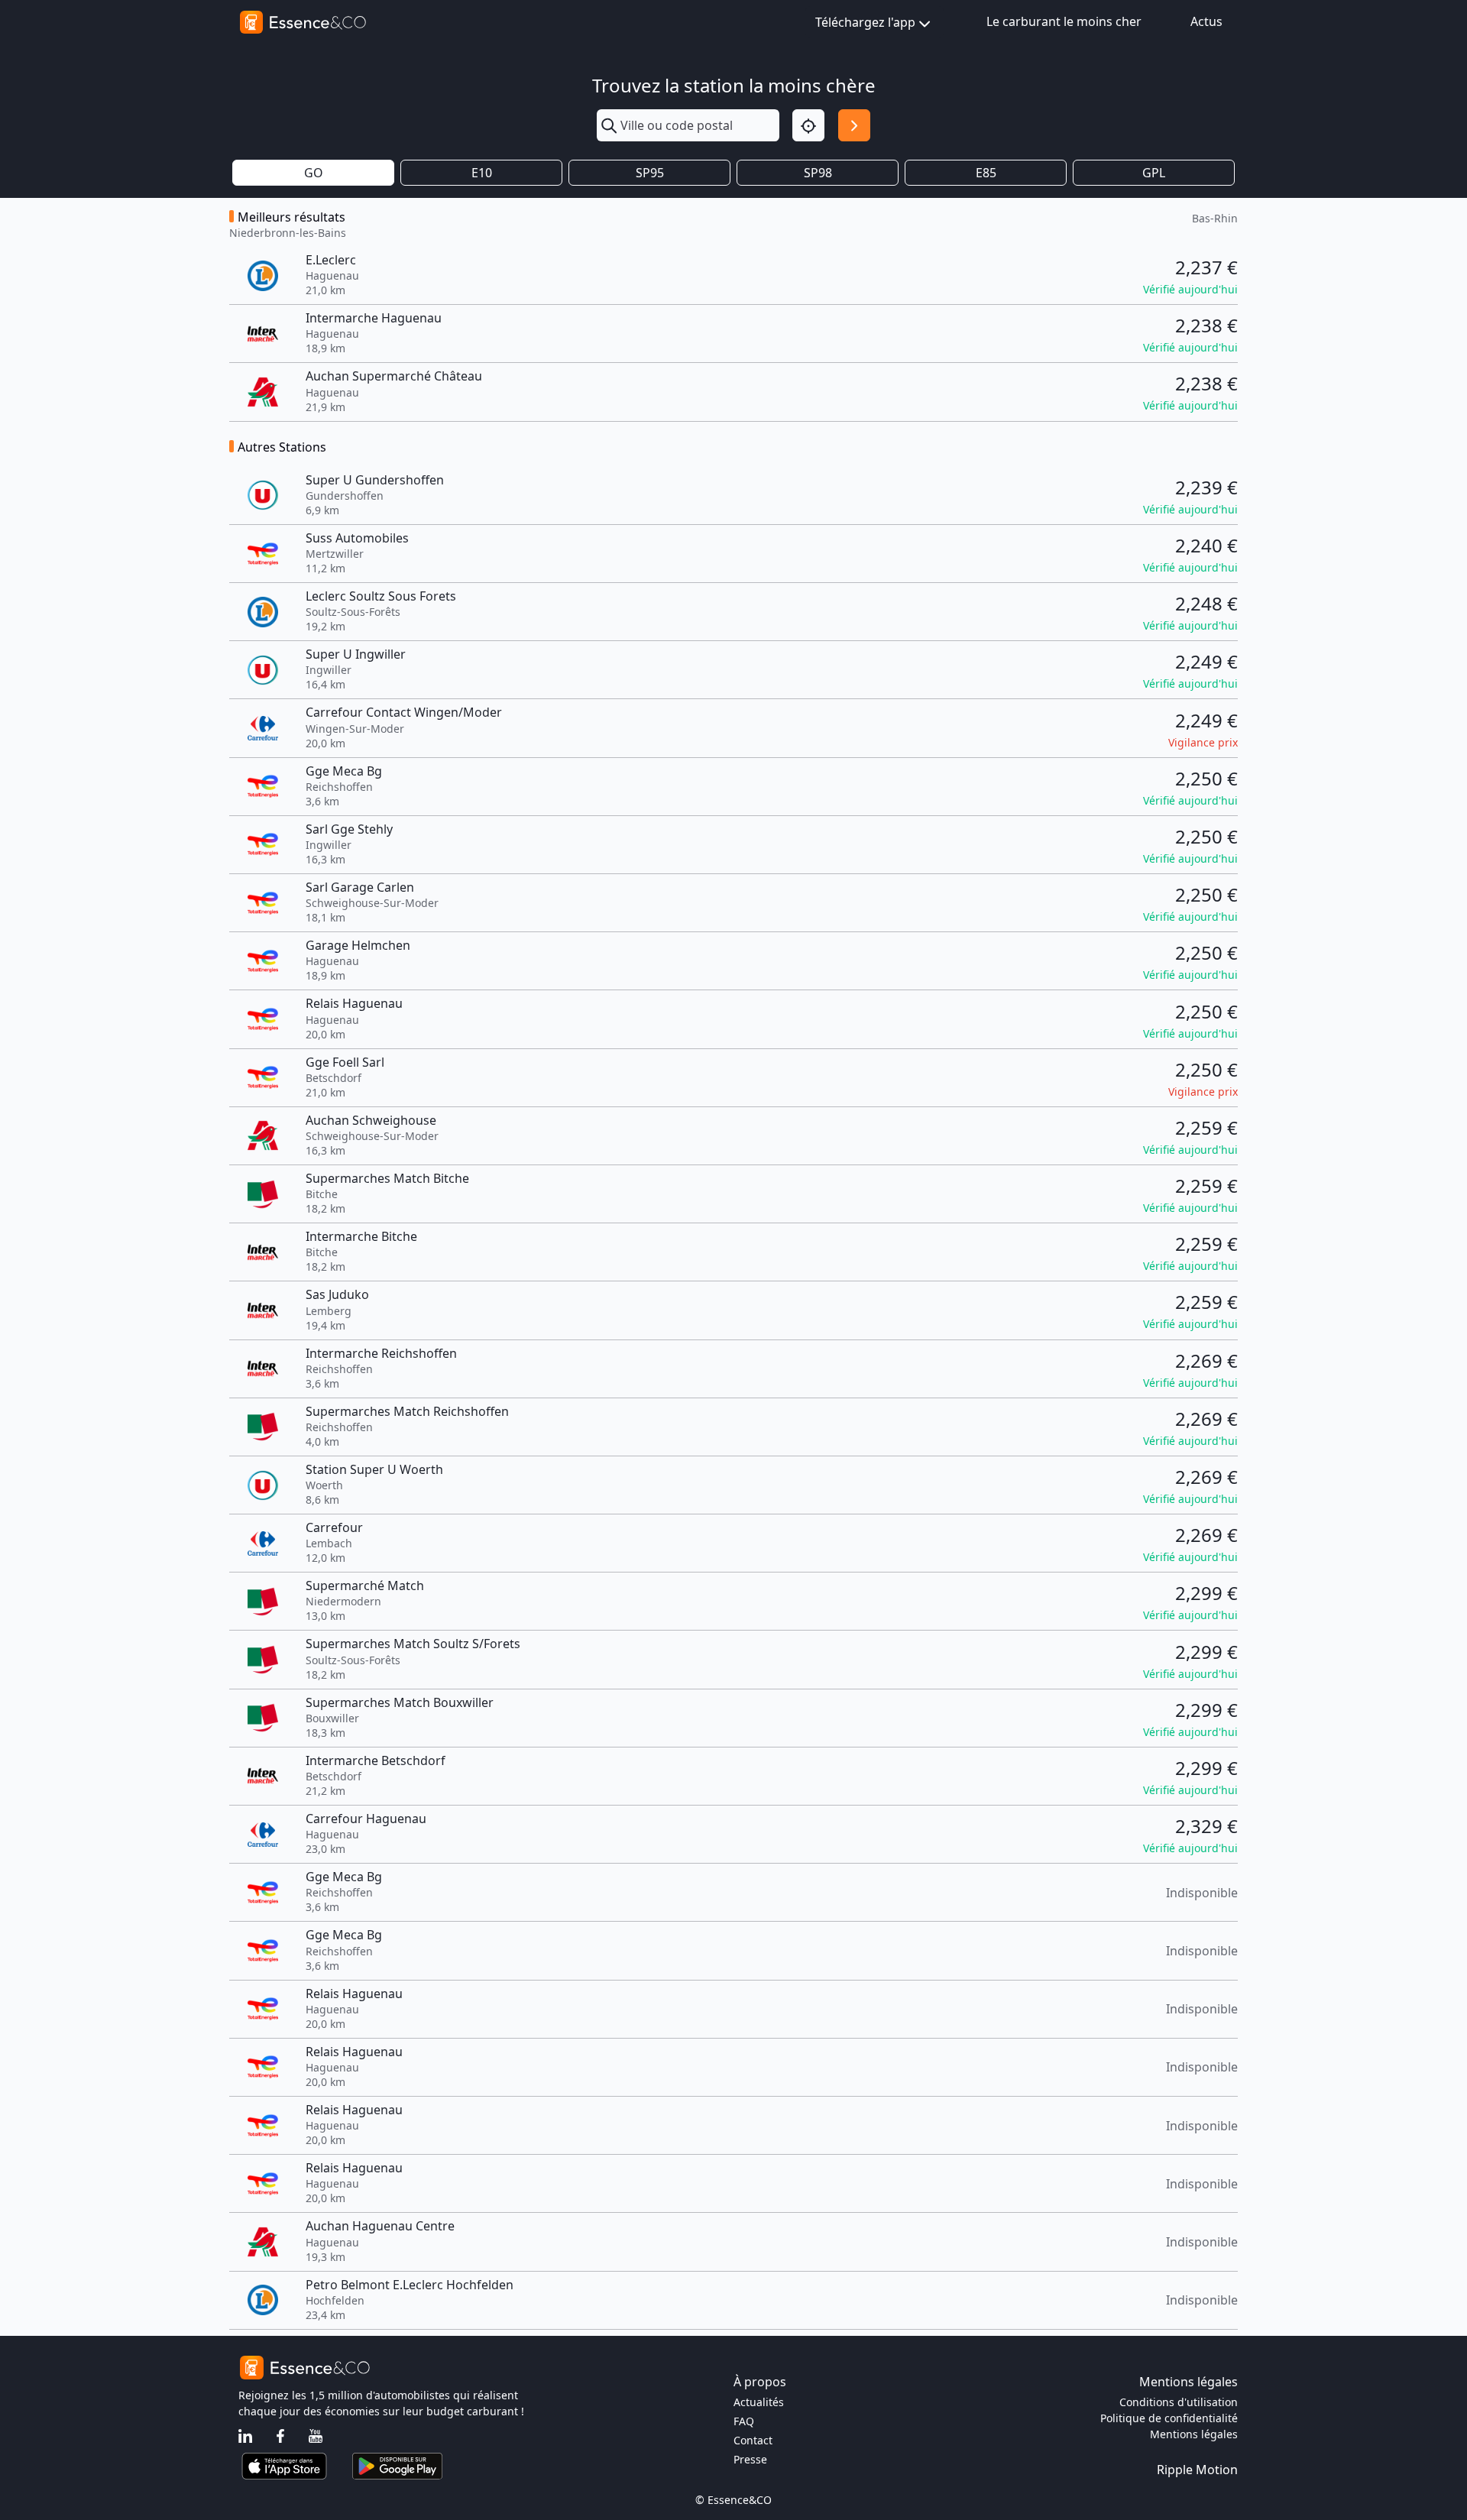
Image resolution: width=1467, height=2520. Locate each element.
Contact (753, 2440)
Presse (750, 2459)
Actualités (759, 2402)
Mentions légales (1194, 2434)
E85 (986, 173)
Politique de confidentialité (1169, 2418)
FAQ (744, 2421)
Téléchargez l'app (865, 22)
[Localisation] (808, 125)
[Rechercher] (854, 125)
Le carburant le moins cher (1064, 21)
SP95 (650, 173)
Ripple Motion (1197, 2470)
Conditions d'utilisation (1179, 2402)
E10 (482, 173)
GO (314, 173)
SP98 (818, 173)
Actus (1206, 21)
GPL (1154, 173)
